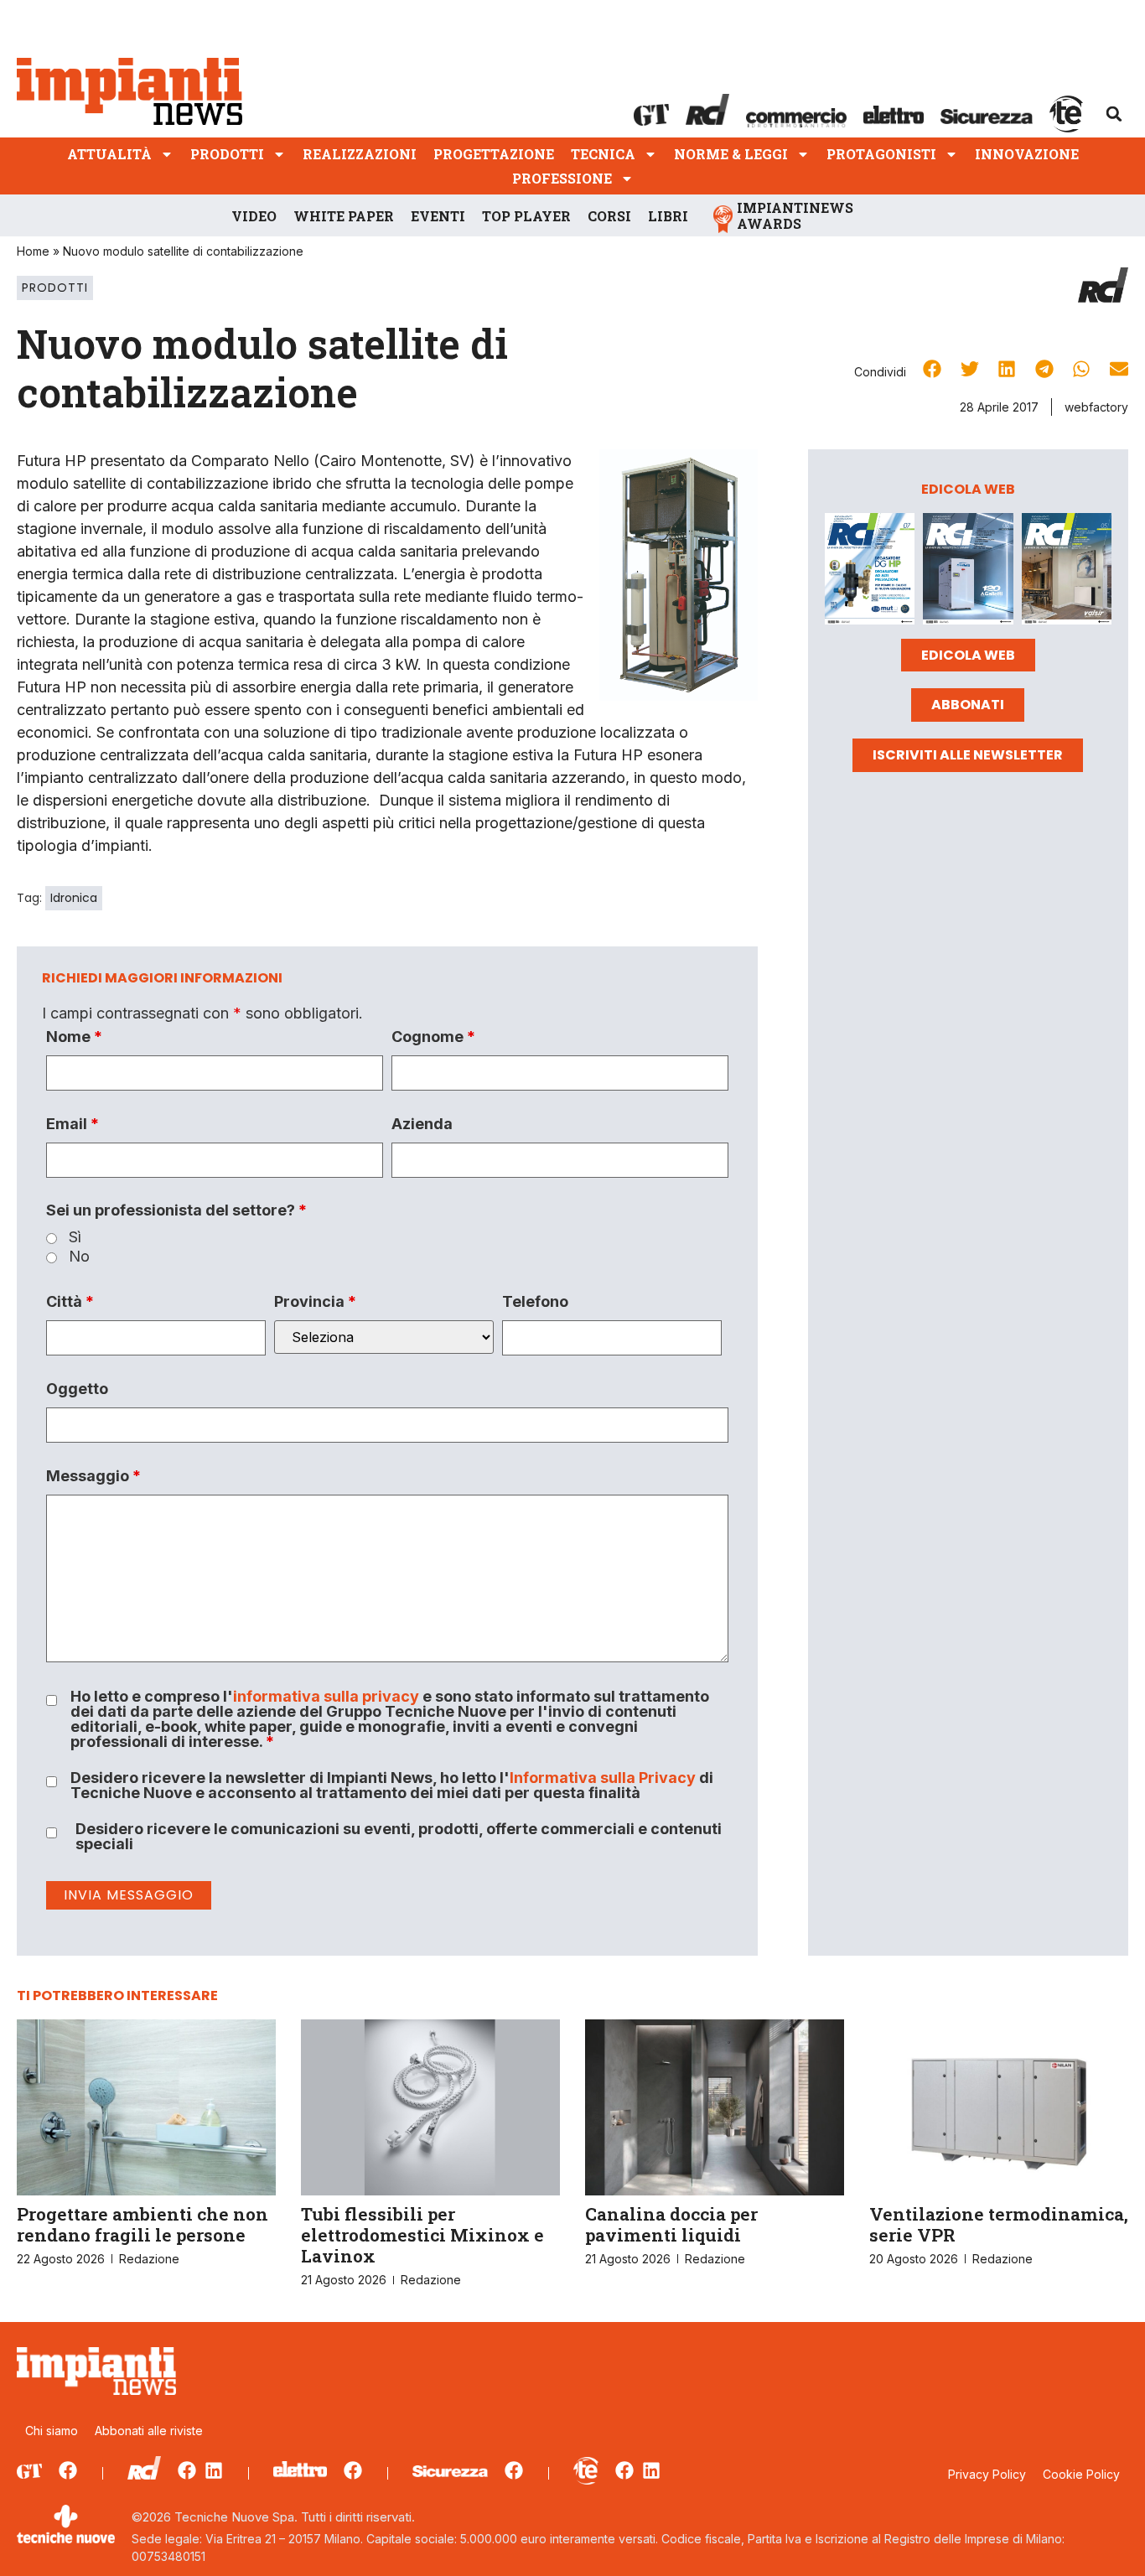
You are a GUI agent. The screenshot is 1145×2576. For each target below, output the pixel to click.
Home (33, 251)
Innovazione (1027, 154)
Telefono (535, 1302)
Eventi (438, 216)
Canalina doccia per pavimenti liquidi (671, 2224)
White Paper (344, 216)
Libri (668, 216)
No (79, 1257)
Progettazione (494, 154)
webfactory (1096, 407)
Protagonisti (881, 154)
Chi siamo (52, 2431)
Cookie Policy (1081, 2474)
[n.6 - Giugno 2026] (968, 572)
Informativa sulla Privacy (603, 1778)
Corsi (609, 216)
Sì (75, 1237)
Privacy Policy (987, 2474)
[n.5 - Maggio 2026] (1067, 572)
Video (254, 216)
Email (73, 1124)
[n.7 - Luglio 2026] (870, 572)
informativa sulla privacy (326, 1696)
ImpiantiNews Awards (795, 215)
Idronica (74, 898)
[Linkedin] (214, 2470)
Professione (562, 178)
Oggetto (77, 1389)
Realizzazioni (360, 154)
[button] (1114, 114)
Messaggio (93, 1476)
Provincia (315, 1302)
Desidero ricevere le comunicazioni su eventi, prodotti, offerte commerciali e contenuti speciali (399, 1837)
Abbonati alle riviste (149, 2431)
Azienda (422, 1124)
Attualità (109, 154)
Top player (526, 216)
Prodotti (227, 154)
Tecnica (603, 154)
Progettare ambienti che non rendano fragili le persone (142, 2224)
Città (70, 1302)
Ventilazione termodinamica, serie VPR (999, 2224)
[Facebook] (68, 2470)
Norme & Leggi (731, 154)
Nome (74, 1037)
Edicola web (968, 655)
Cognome (433, 1037)
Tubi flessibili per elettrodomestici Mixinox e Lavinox (422, 2235)
